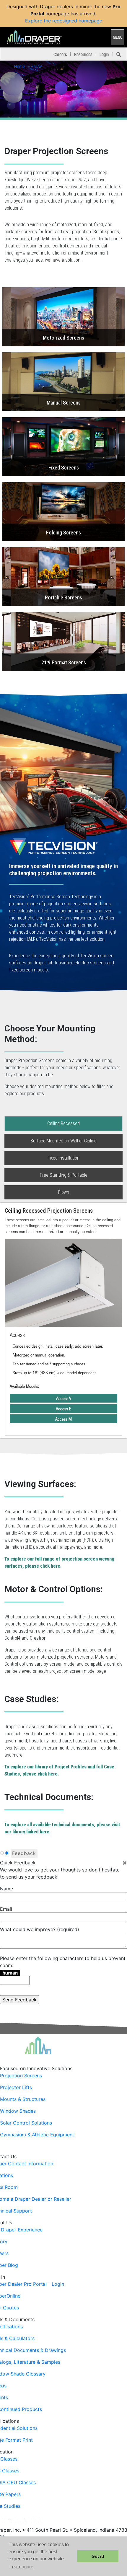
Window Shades (18, 2111)
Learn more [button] (21, 2567)
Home (20, 67)
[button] (63, 317)
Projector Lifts (16, 2087)
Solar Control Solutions (26, 2123)
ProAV (36, 67)
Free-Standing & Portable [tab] (64, 1175)
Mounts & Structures (23, 2099)
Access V (64, 1398)
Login (104, 54)
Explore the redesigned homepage (64, 21)
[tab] (63, 843)
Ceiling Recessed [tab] (63, 1123)
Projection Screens (21, 2076)
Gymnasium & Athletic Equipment (37, 2135)
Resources (83, 54)
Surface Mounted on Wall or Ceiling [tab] (63, 1141)
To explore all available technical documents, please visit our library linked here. (62, 1828)
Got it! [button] (98, 2556)
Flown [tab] (64, 1192)
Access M (63, 1419)
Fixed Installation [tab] (63, 1158)
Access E (63, 1408)
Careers (60, 54)
